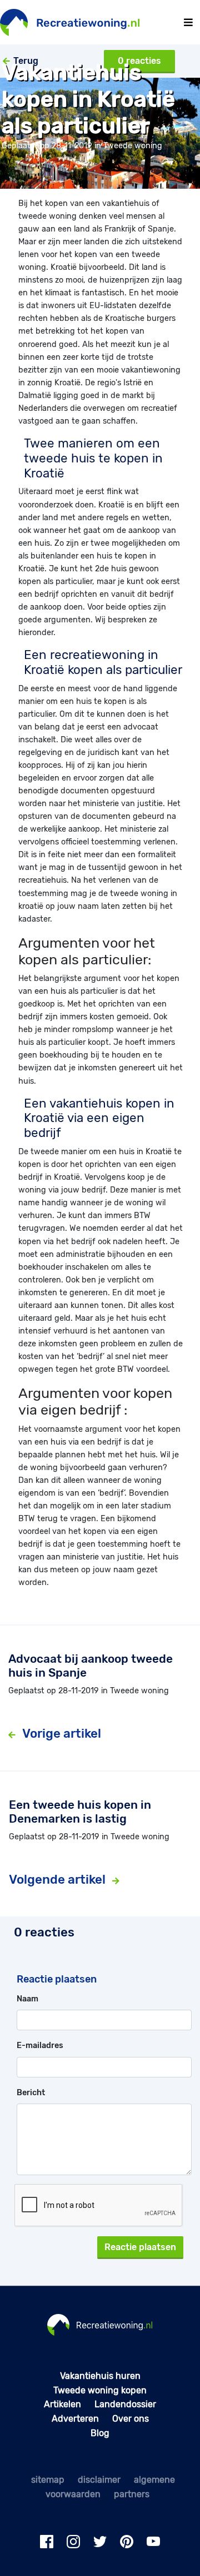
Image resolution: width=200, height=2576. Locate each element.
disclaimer (99, 2480)
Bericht (31, 2093)
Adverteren (75, 2419)
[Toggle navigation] (188, 22)
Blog (100, 2433)
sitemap (48, 2480)
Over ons (131, 2419)
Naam (27, 1999)
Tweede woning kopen (100, 2390)
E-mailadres (40, 2046)
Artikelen (62, 2404)
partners (132, 2494)
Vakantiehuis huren (100, 2376)
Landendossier (125, 2404)
